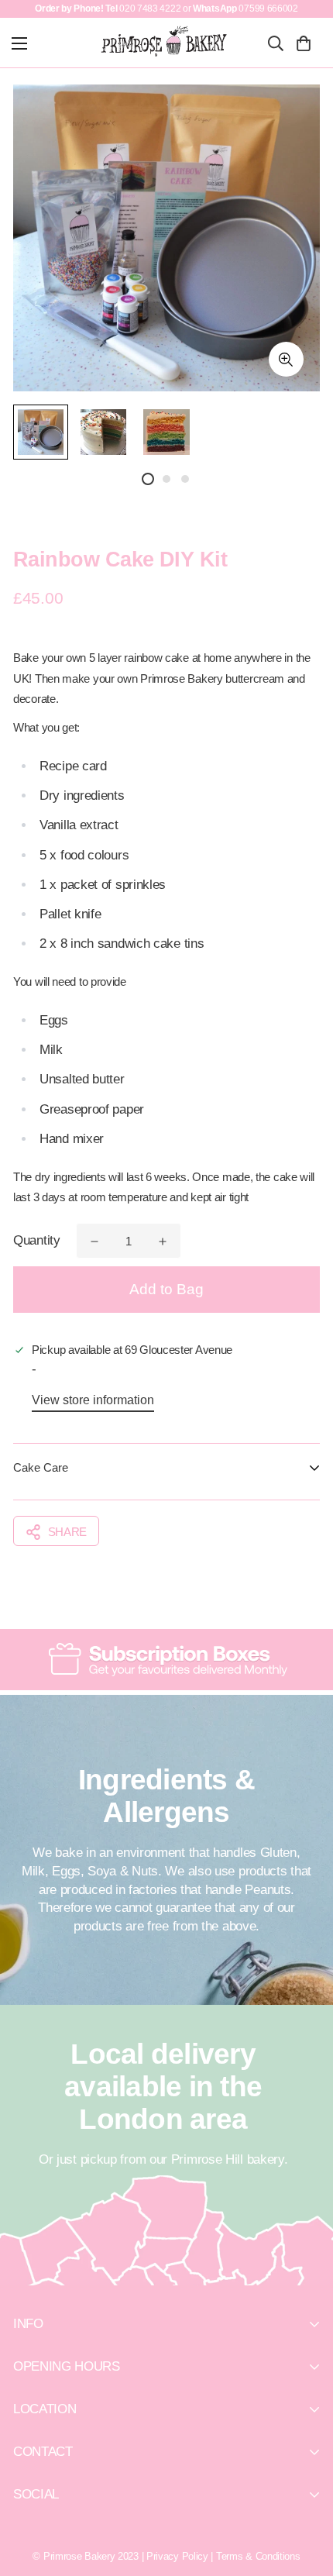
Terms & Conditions (258, 2556)
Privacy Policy (177, 2556)
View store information (93, 1400)
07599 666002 (268, 9)
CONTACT (43, 2452)
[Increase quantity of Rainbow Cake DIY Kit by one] (163, 1242)
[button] (303, 43)
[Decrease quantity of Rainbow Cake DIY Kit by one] (94, 1242)
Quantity (37, 1240)
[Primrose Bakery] (165, 41)
